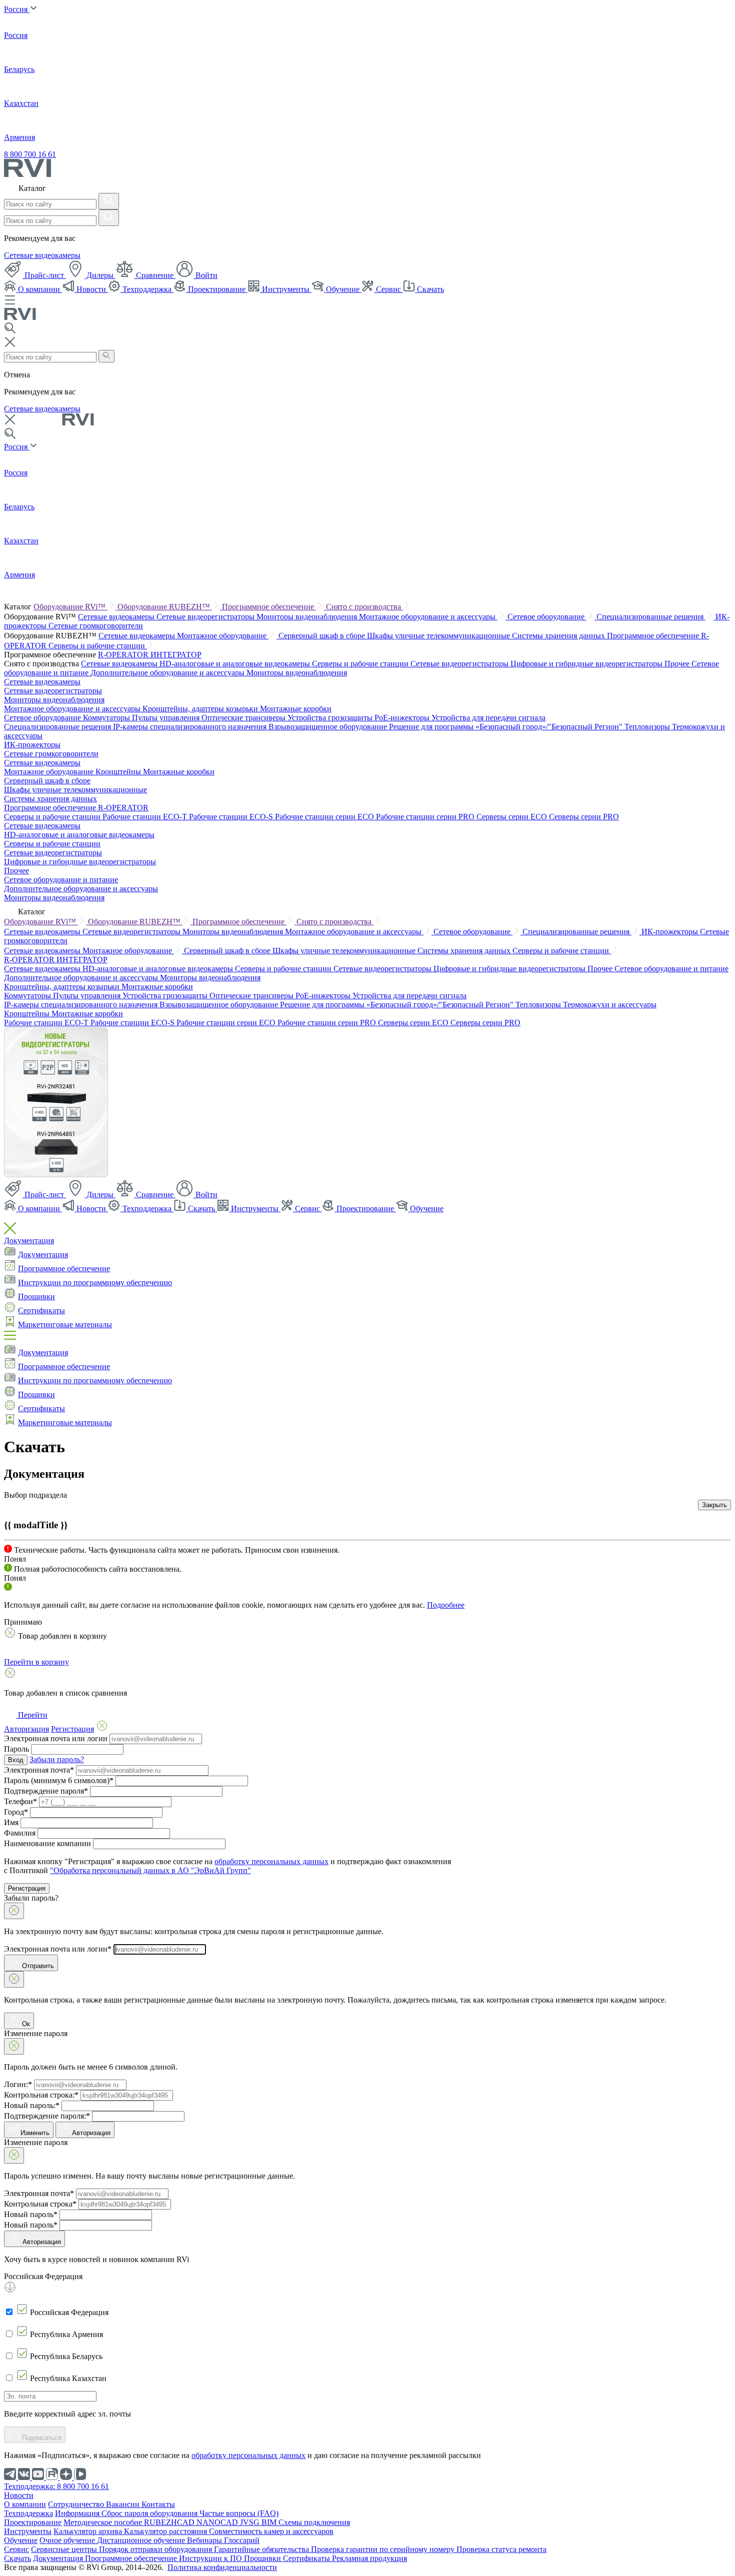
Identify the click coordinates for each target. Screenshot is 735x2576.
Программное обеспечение (269, 607)
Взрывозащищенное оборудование (329, 727)
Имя (11, 1822)
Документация (29, 1241)
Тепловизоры (648, 727)
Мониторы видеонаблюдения (308, 617)
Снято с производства (364, 607)
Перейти (32, 1715)
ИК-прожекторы (32, 745)
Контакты (158, 2504)
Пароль (16, 1749)
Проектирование (217, 289)
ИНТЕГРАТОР (176, 655)
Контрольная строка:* (41, 2095)
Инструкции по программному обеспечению (95, 1283)
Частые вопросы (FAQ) (239, 2513)
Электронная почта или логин (56, 1738)
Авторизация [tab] (26, 1729)
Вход (16, 1760)
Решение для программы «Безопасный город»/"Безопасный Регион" (507, 727)
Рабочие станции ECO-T (146, 817)
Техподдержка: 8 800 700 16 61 (56, 2486)
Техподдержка (147, 289)
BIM (270, 2522)
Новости (91, 289)
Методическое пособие (104, 2522)
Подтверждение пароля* (46, 1791)
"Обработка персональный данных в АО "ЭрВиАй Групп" (150, 1870)
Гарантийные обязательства (262, 2549)
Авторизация (91, 2133)
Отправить (37, 1966)
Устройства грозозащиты (331, 718)
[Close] (14, 1911)
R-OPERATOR (124, 655)
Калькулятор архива (89, 2531)
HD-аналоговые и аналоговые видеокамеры (236, 664)
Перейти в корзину (36, 1662)
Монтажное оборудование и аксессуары (428, 617)
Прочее (678, 664)
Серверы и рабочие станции (98, 646)
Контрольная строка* (40, 2204)
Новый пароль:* (32, 2105)
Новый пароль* (31, 2214)
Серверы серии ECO (513, 817)
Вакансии (124, 2504)
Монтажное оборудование (223, 636)
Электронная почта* (39, 1770)
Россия (17, 9)
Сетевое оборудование (547, 617)
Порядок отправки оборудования (156, 2549)
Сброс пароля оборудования (150, 2513)
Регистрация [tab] (72, 1729)
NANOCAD (218, 2522)
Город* (16, 1812)
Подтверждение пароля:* (47, 2116)
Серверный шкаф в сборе (323, 636)
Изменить (35, 2133)
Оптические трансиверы (244, 718)
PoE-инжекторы (403, 718)
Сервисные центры (65, 2549)
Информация (78, 2513)
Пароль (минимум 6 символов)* (59, 1780)
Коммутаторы (107, 718)
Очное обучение (68, 2540)
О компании (39, 289)
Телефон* (20, 1801)
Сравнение (155, 275)
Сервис (388, 289)
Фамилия (20, 1833)
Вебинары (205, 2540)
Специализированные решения (651, 617)
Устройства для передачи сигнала (488, 718)
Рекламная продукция (369, 2558)
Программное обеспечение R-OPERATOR (76, 808)
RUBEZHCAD (170, 2522)
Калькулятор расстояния (166, 2531)
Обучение (343, 289)
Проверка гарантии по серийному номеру (384, 2549)
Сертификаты (41, 1310)
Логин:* (18, 2084)
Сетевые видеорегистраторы (206, 617)
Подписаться (41, 2438)
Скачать (429, 289)
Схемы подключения (314, 2522)
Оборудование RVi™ (70, 607)
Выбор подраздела (35, 1495)
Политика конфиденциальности (222, 2567)
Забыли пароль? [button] (57, 1759)
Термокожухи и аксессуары (610, 1005)
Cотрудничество (77, 2504)
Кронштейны (119, 772)
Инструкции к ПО (211, 2558)
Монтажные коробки (296, 709)
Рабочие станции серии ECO (325, 817)
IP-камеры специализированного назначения (191, 727)
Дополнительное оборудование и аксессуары (168, 673)
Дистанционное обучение (142, 2540)
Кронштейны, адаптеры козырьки (201, 709)
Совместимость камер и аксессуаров (271, 2531)
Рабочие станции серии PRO (426, 817)
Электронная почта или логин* (58, 1949)
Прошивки (36, 1296)
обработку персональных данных (271, 1861)
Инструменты (286, 289)
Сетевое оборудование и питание (61, 880)
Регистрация (27, 1888)
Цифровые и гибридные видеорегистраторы (587, 664)
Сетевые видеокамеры (42, 255)
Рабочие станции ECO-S (232, 817)
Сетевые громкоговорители (96, 626)
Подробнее (446, 1605)
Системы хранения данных (559, 636)
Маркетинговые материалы (65, 1324)
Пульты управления (167, 718)
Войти (205, 275)
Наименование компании (47, 1843)
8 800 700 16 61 (30, 154)
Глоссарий (242, 2540)
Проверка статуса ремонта (501, 2549)
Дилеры (100, 275)
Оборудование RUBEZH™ (165, 607)
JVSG (251, 2522)
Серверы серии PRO (584, 817)
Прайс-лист (44, 275)
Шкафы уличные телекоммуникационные (439, 636)
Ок (25, 2024)
